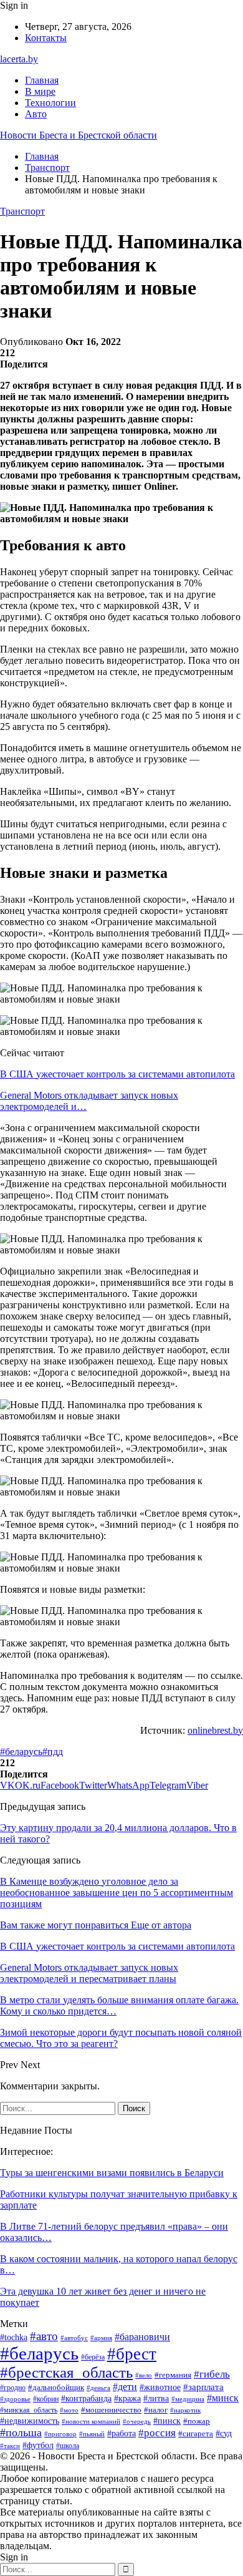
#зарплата (203, 2387)
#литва (156, 2399)
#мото (69, 2410)
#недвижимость (30, 2421)
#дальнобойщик (56, 2387)
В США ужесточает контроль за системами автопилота (117, 1074)
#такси (10, 2446)
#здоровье (15, 2399)
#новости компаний (91, 2421)
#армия (101, 2338)
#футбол (38, 2445)
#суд (224, 2433)
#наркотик (185, 2410)
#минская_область (29, 2410)
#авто (44, 2336)
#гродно (13, 2388)
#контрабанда (86, 2398)
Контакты (46, 38)
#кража (127, 2399)
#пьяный (92, 2434)
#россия (157, 2433)
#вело (144, 2375)
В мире (40, 91)
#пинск (167, 2421)
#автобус (74, 2338)
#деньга (98, 2388)
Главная (42, 80)
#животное (160, 2387)
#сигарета (196, 2434)
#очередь (137, 2422)
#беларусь (21, 1752)
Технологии (50, 103)
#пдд (53, 1752)
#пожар (197, 2421)
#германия (173, 2375)
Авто (36, 114)
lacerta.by (19, 59)
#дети (125, 2387)
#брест (132, 2354)
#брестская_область (66, 2372)
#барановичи (142, 2337)
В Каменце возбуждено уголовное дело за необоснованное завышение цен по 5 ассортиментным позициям (117, 1893)
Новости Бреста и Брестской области (79, 135)
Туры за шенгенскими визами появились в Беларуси (112, 2173)
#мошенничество (111, 2410)
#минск (223, 2398)
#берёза (93, 2357)
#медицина (188, 2399)
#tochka (14, 2337)
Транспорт (22, 211)
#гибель (212, 2374)
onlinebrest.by (215, 1730)
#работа (121, 2433)
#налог (156, 2410)
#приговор (60, 2434)
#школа (68, 2446)
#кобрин (46, 2399)
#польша (21, 2433)
